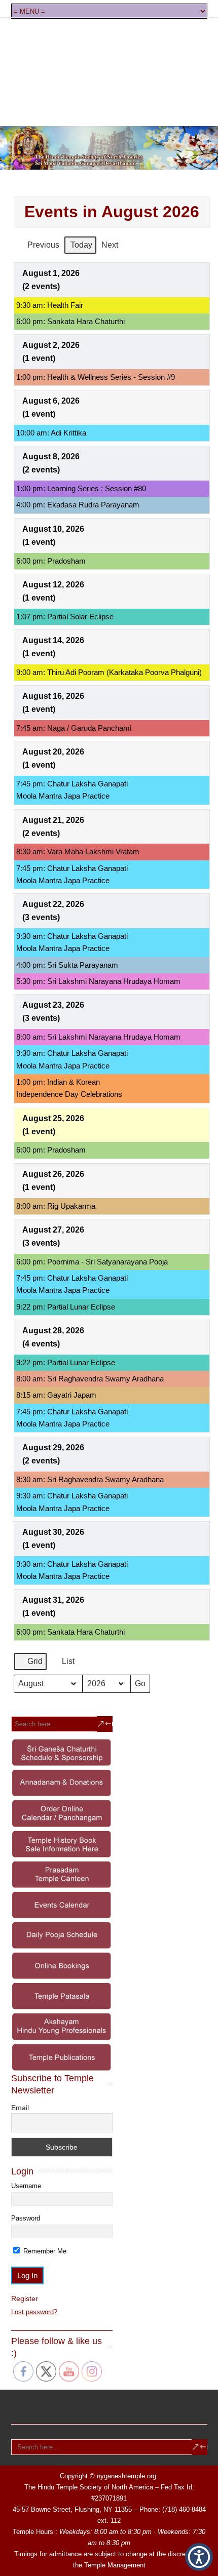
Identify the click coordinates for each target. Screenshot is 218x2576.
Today (81, 245)
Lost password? (34, 2312)
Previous (43, 245)
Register (25, 2298)
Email (20, 2108)
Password (26, 2218)
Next (110, 245)
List (63, 1664)
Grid (30, 1664)
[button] (199, 2557)
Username (26, 2186)
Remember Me (44, 2251)
